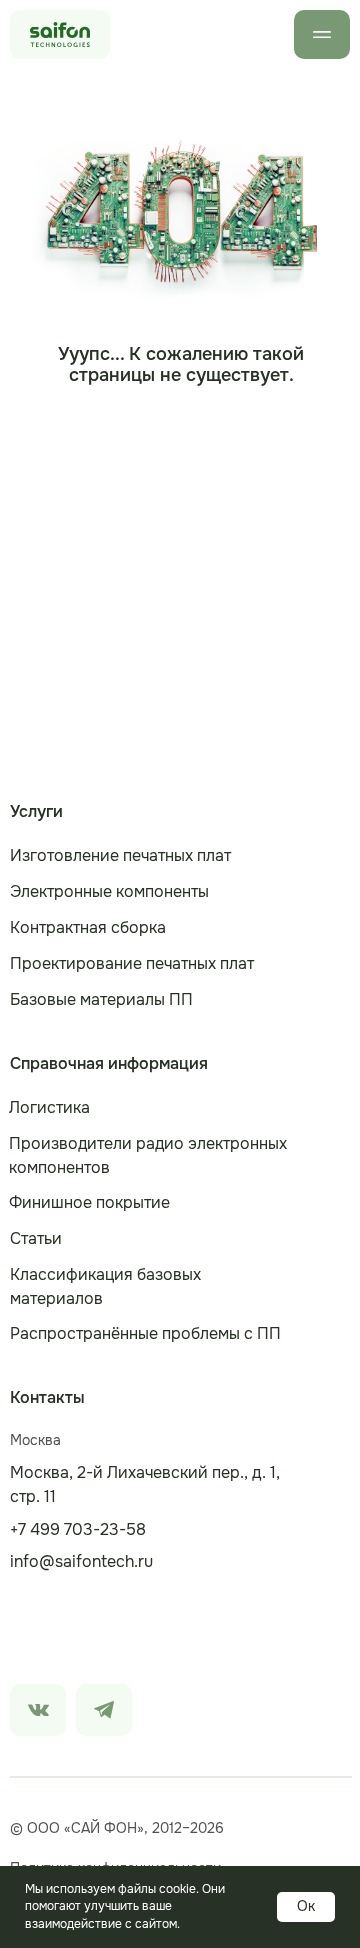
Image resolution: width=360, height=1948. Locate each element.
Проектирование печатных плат (132, 963)
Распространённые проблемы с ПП (145, 1333)
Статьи (36, 1238)
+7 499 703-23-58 (78, 1529)
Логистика (49, 1107)
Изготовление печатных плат (120, 855)
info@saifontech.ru (81, 1561)
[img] (38, 1710)
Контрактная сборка (88, 927)
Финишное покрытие (89, 1202)
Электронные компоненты (109, 891)
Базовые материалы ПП (101, 999)
